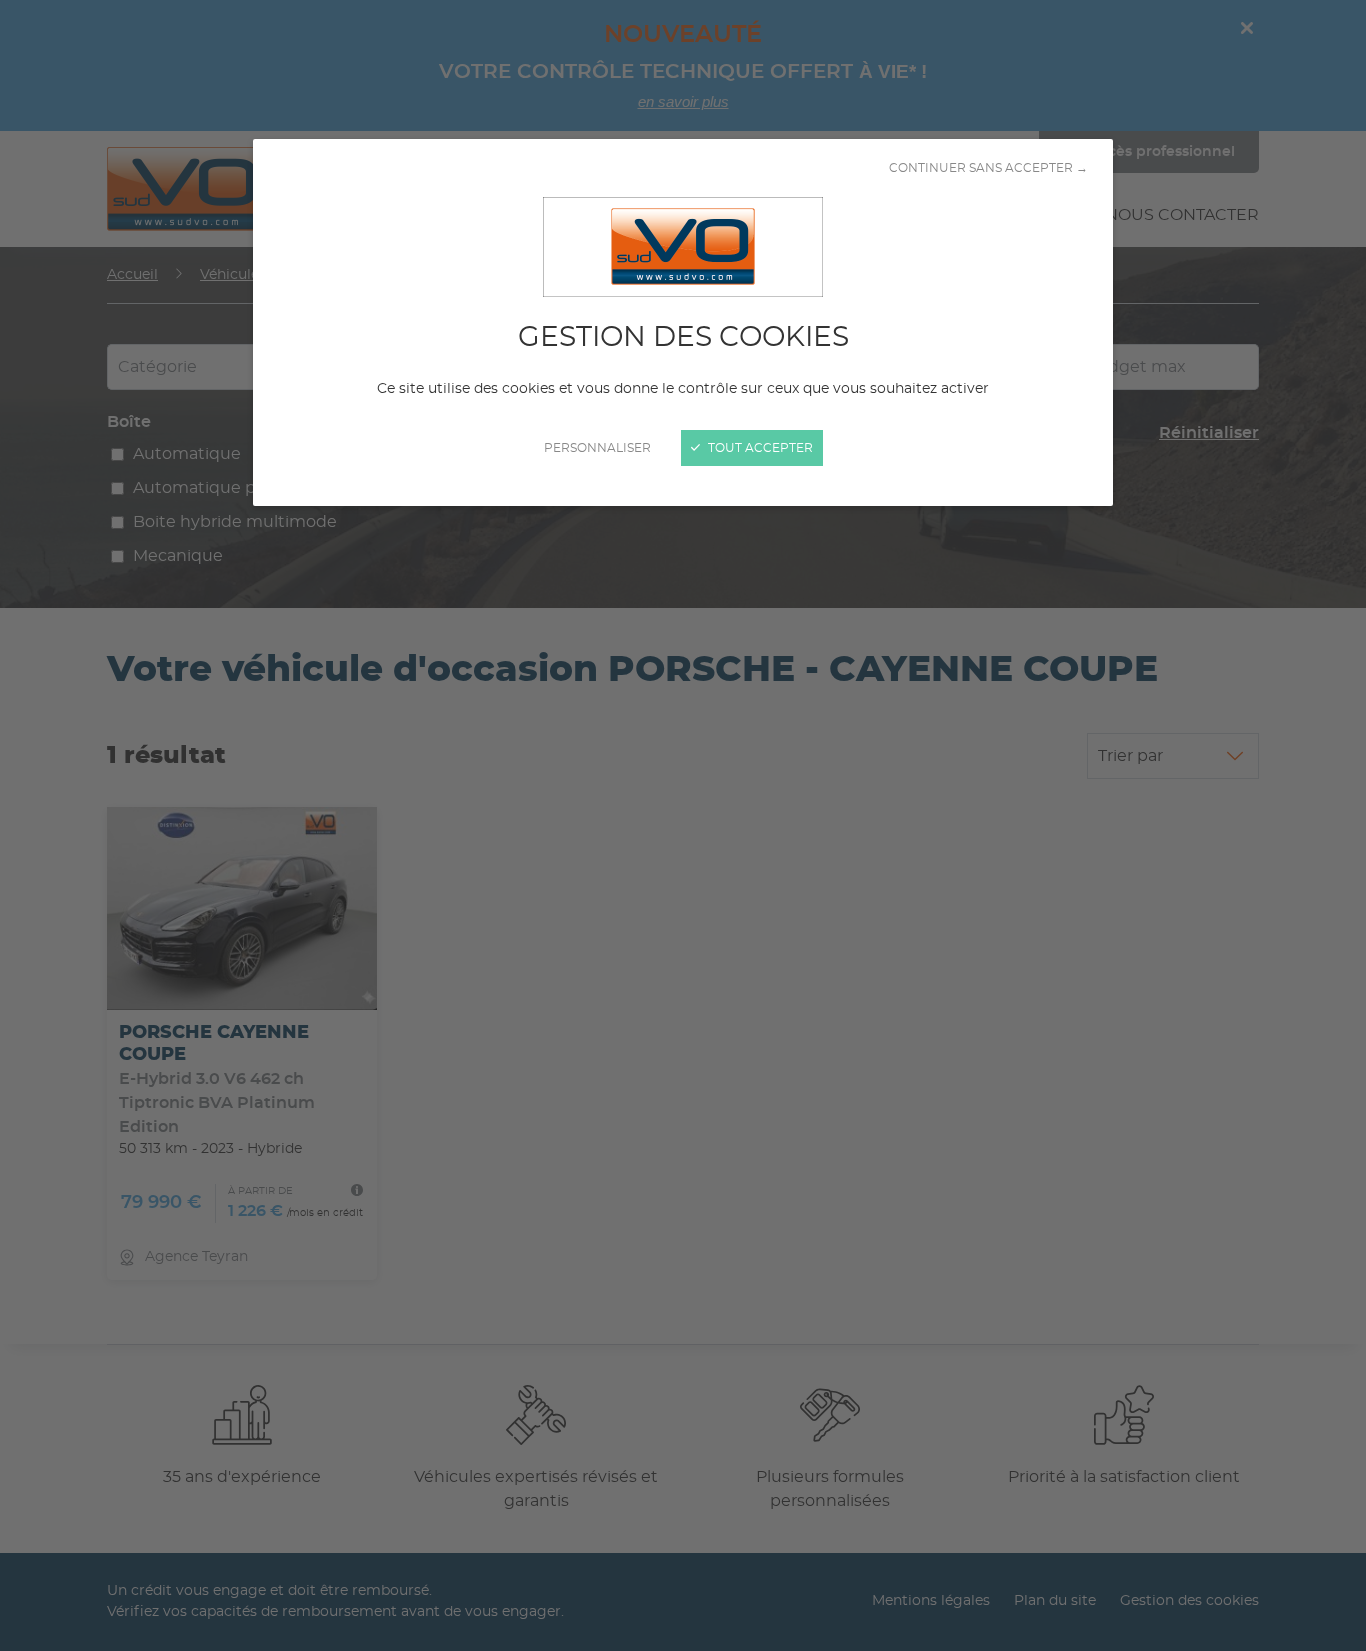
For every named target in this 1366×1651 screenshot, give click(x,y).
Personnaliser (597, 448)
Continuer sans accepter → (988, 168)
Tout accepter (759, 448)
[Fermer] (683, 825)
